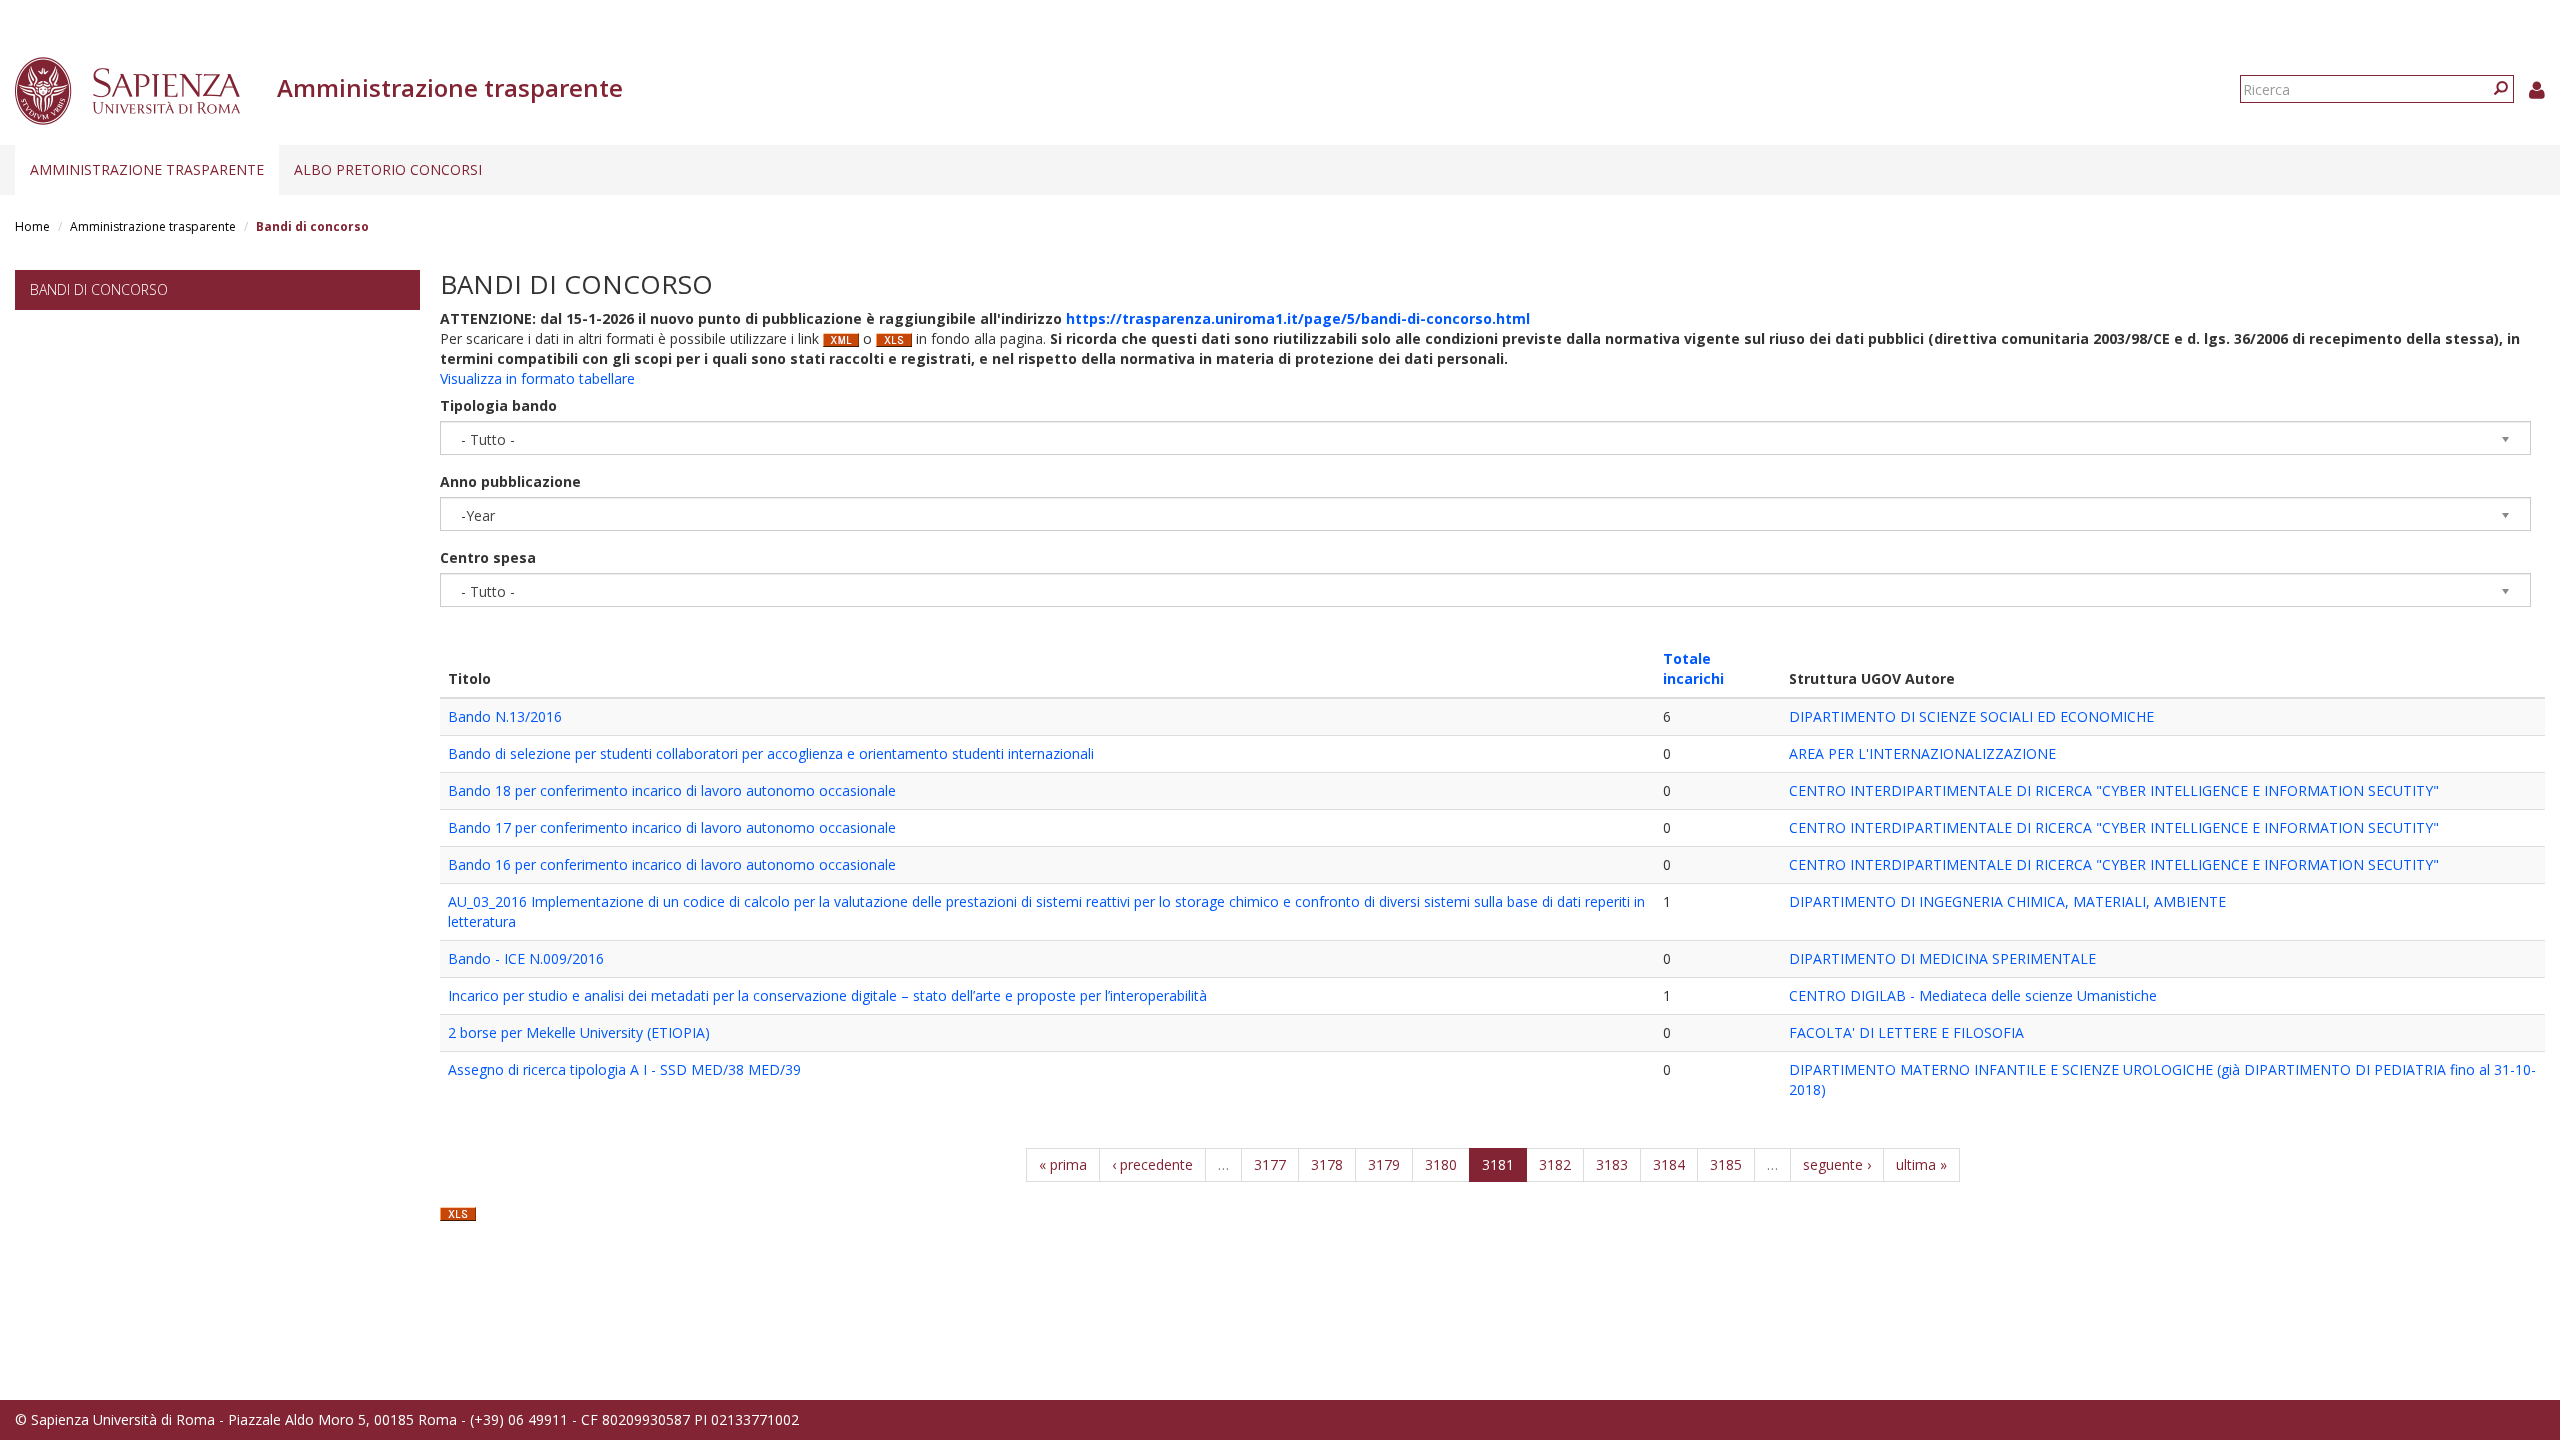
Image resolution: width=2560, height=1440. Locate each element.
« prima (1063, 1164)
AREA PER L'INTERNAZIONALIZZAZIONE (1922, 753)
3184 (1669, 1164)
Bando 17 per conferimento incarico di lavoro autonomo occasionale (672, 827)
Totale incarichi (1693, 668)
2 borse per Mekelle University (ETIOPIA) (579, 1032)
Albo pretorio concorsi (388, 169)
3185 (1726, 1164)
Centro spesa (488, 557)
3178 (1327, 1164)
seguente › (1837, 1164)
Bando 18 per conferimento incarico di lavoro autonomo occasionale (672, 790)
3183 (1612, 1164)
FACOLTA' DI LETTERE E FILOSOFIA (1906, 1032)
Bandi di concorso (99, 289)
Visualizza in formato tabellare (537, 378)
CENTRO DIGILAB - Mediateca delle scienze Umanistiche (1973, 995)
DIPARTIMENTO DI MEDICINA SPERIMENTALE (1942, 958)
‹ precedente (1152, 1164)
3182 (1555, 1164)
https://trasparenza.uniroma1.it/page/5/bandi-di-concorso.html (1298, 318)
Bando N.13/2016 (505, 716)
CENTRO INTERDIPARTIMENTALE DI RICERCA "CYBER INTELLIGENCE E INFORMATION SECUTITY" (2114, 790)
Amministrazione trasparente (147, 169)
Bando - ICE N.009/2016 (526, 958)
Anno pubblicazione (510, 481)
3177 (1270, 1164)
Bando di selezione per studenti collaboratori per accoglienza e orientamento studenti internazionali (771, 753)
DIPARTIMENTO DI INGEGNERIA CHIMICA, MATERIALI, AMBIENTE (2007, 901)
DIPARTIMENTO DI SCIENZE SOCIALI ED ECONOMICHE (1971, 716)
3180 (1441, 1164)
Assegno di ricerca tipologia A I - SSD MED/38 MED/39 (624, 1069)
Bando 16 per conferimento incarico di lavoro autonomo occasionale (672, 864)
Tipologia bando (498, 405)
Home (32, 226)
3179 (1384, 1164)
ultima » (1921, 1164)
